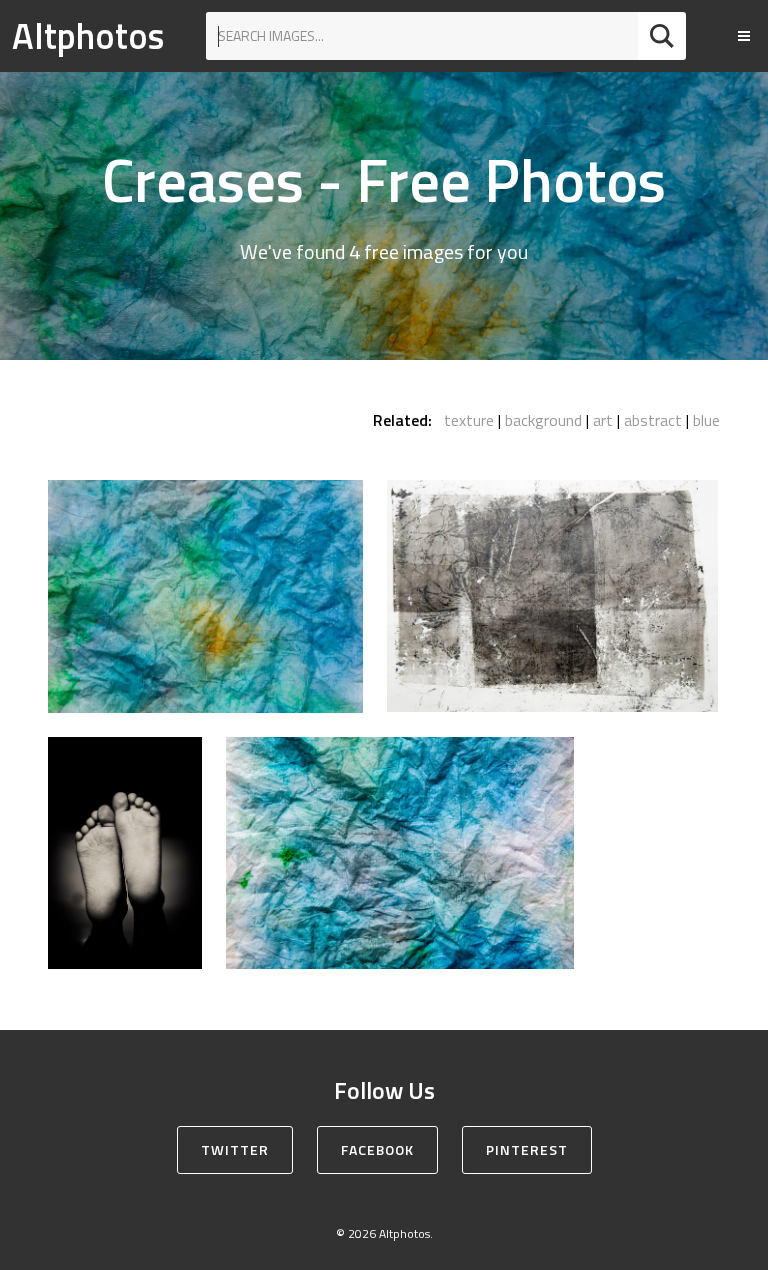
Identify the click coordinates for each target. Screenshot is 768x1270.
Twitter (235, 1149)
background (543, 420)
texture (469, 420)
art (603, 420)
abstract (653, 420)
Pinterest (527, 1149)
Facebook (377, 1149)
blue (706, 420)
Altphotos (88, 35)
